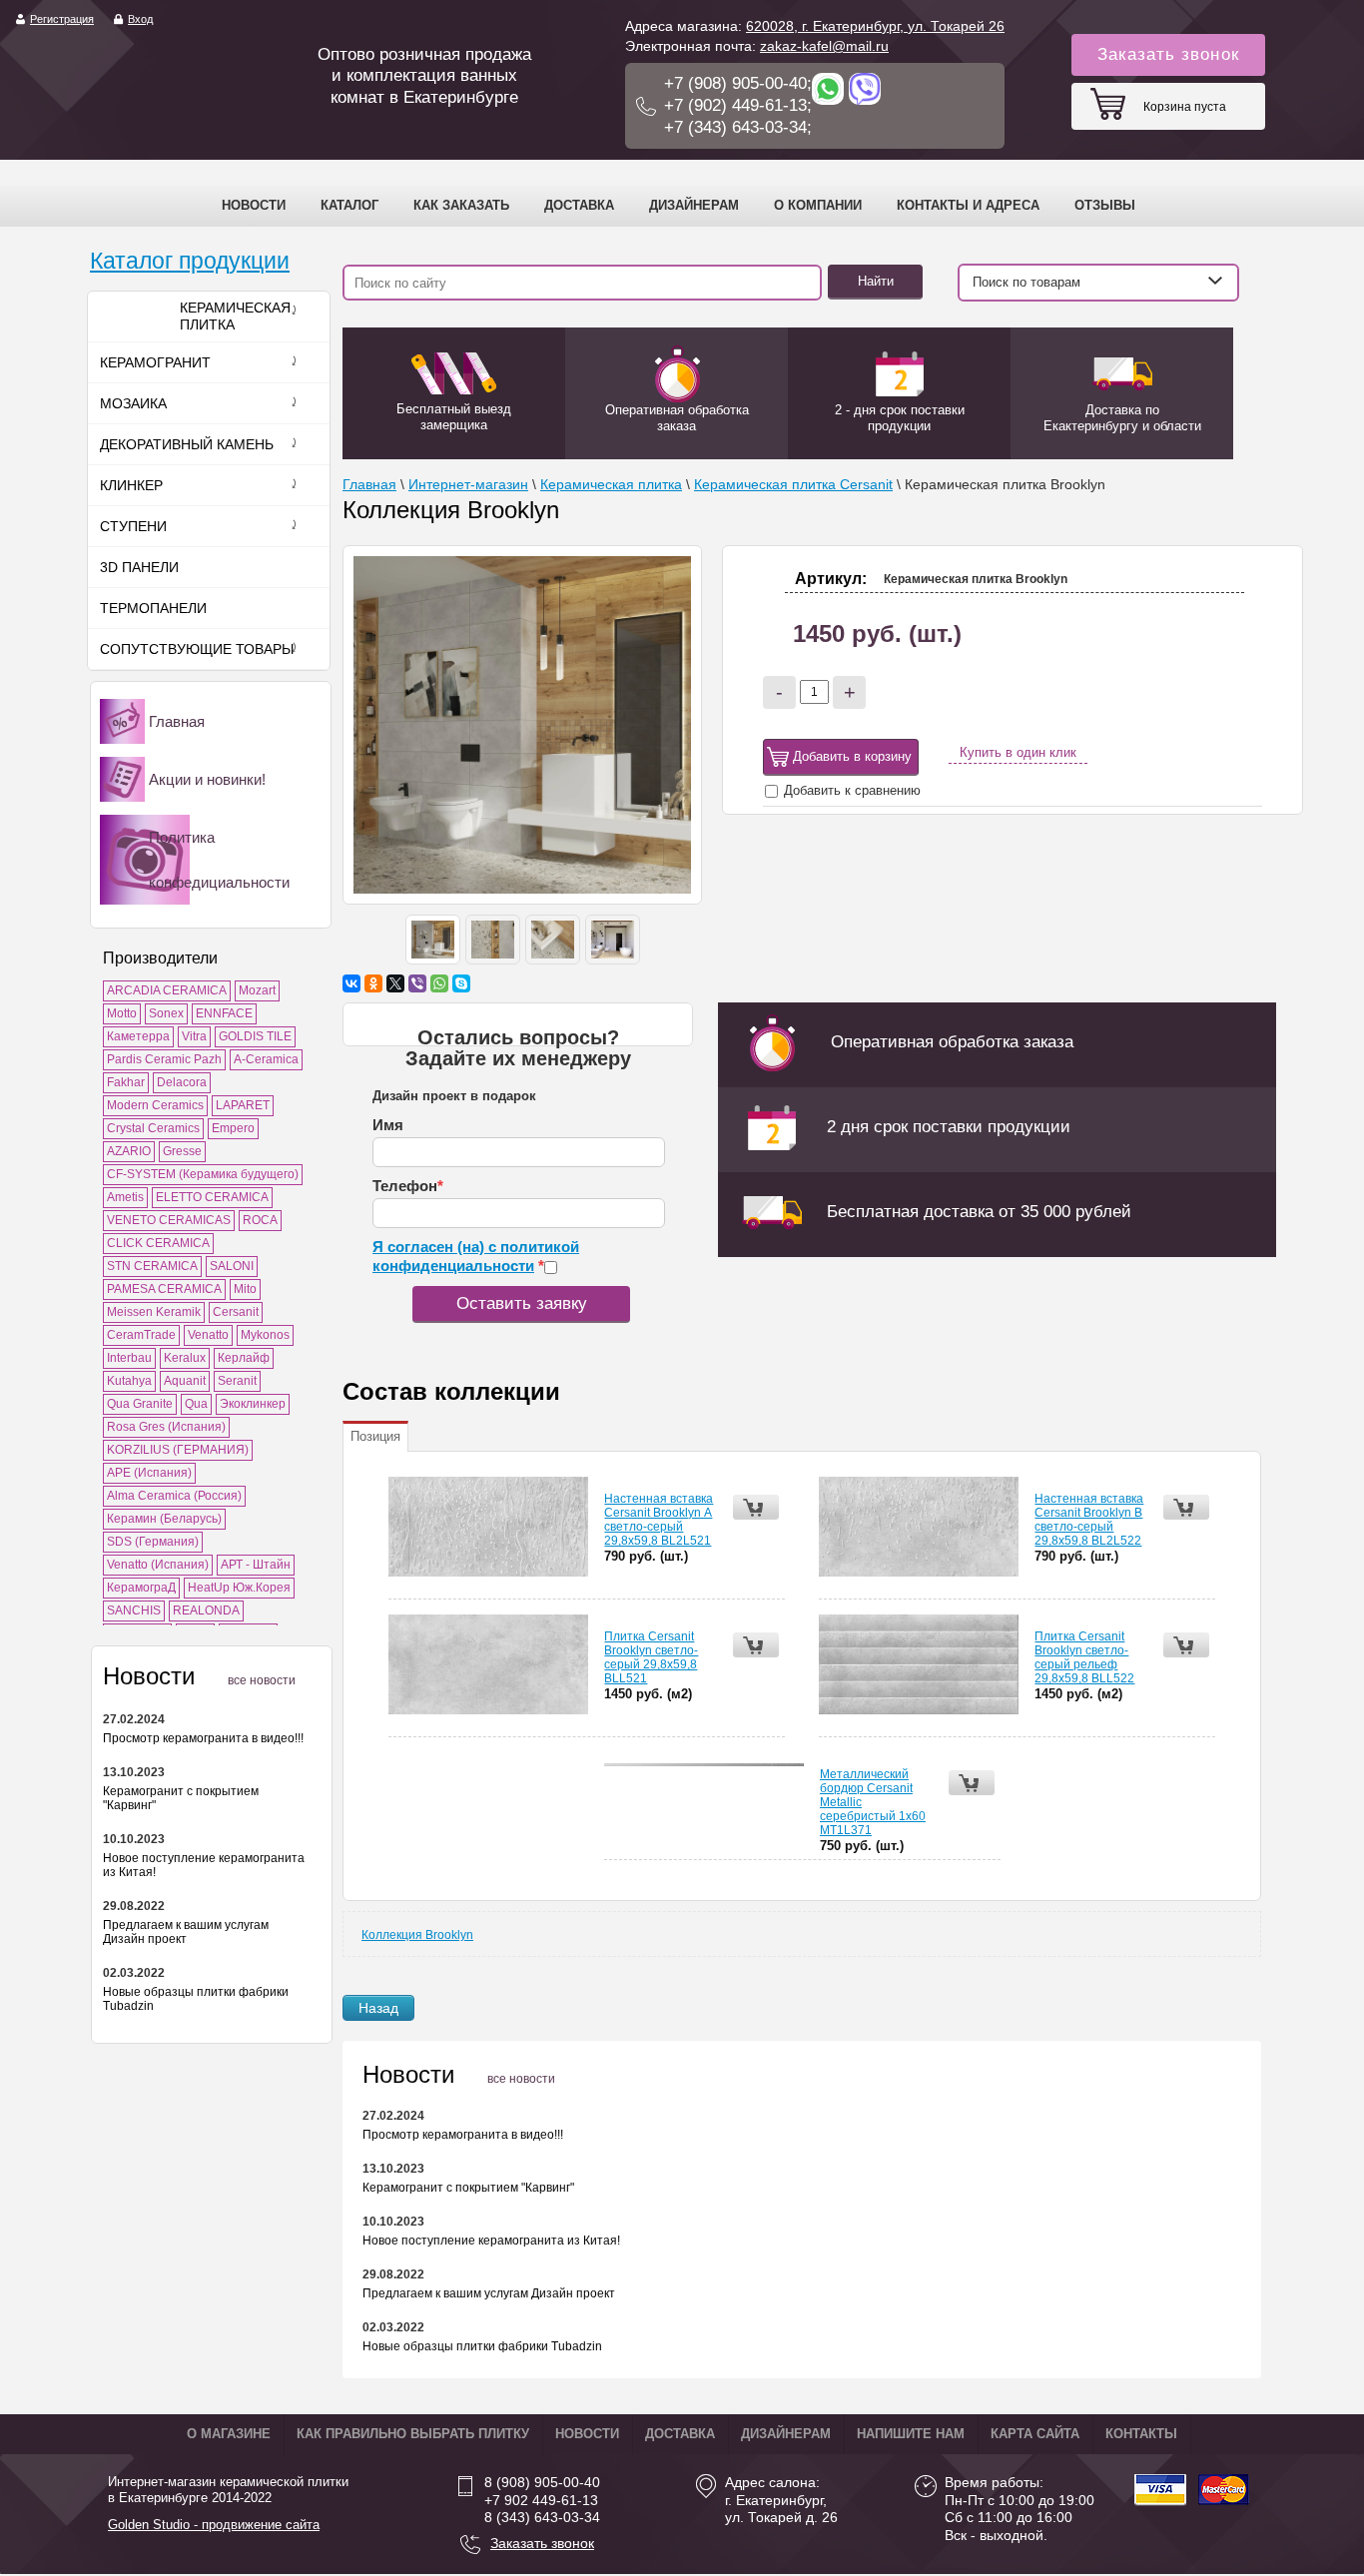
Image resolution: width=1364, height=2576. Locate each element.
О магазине (229, 2434)
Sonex (166, 1013)
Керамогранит (155, 362)
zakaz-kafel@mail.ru (824, 46)
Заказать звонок (1168, 54)
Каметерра (138, 1036)
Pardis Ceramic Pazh (164, 1059)
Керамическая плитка (235, 317)
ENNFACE (224, 1013)
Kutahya (129, 1381)
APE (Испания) (149, 1473)
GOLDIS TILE (255, 1036)
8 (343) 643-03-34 (542, 2517)
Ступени (133, 526)
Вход (140, 19)
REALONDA (206, 1610)
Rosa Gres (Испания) (166, 1427)
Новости (254, 205)
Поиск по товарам (1026, 282)
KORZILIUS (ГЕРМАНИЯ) (178, 1450)
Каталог (349, 205)
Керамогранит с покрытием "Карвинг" (468, 2188)
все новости (262, 1680)
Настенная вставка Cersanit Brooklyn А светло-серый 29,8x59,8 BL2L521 (659, 1520)
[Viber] (417, 983)
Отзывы (1105, 205)
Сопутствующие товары (197, 649)
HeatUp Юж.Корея (239, 1588)
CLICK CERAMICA (158, 1243)
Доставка (579, 205)
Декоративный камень (187, 444)
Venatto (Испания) (158, 1565)
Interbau (129, 1358)
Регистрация (62, 19)
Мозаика (133, 403)
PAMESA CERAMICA (164, 1289)
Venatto (208, 1335)
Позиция (375, 1436)
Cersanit (236, 1312)
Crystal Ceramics (153, 1128)
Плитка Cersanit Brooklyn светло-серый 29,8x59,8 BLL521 (651, 1657)
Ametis (125, 1197)
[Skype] (461, 983)
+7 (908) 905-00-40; (738, 83)
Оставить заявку (522, 1303)
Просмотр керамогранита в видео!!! (203, 1738)
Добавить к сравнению (850, 790)
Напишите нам (911, 2434)
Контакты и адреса (968, 205)
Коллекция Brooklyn (417, 1935)
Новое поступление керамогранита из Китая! (491, 2241)
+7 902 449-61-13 (541, 2500)
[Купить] (756, 1507)
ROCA (260, 1220)
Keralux (185, 1358)
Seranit (237, 1381)
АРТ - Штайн (256, 1565)
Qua (196, 1404)
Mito (245, 1289)
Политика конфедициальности (219, 860)
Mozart (257, 990)
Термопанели (153, 608)
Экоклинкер (253, 1404)
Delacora (182, 1082)
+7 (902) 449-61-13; (738, 105)
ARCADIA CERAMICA (167, 990)
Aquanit (185, 1381)
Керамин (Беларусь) (164, 1519)
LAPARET (243, 1105)
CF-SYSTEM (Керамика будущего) (203, 1174)
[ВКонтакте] (351, 983)
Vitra (194, 1036)
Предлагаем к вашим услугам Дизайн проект (186, 1932)
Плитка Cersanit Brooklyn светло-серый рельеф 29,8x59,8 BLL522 (1084, 1657)
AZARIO (129, 1151)
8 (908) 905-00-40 (542, 2482)
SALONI (232, 1266)
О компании (818, 205)
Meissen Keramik (154, 1312)
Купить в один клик (1018, 752)
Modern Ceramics (155, 1105)
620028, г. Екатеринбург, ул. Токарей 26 (875, 26)
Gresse (182, 1151)
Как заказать (461, 205)
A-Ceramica (266, 1059)
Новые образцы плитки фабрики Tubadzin (482, 2346)
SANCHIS (134, 1610)
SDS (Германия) (153, 1542)
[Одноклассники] (373, 983)
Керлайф (244, 1358)
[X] (395, 983)
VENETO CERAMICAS (169, 1220)
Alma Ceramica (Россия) (174, 1496)
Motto (122, 1013)
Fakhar (126, 1082)
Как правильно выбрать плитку (413, 2434)
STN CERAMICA (152, 1266)
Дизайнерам (694, 205)
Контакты (1141, 2434)
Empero (233, 1128)
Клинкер (131, 485)
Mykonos (265, 1335)
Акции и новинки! (207, 779)
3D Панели (139, 567)
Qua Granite (140, 1404)
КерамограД (141, 1588)
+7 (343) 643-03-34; (738, 127)
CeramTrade (141, 1335)
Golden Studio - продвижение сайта (214, 2525)
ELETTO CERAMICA (212, 1197)
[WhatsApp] (439, 983)
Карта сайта (1035, 2434)
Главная (177, 721)
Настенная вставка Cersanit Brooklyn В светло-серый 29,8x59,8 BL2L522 (1089, 1520)
